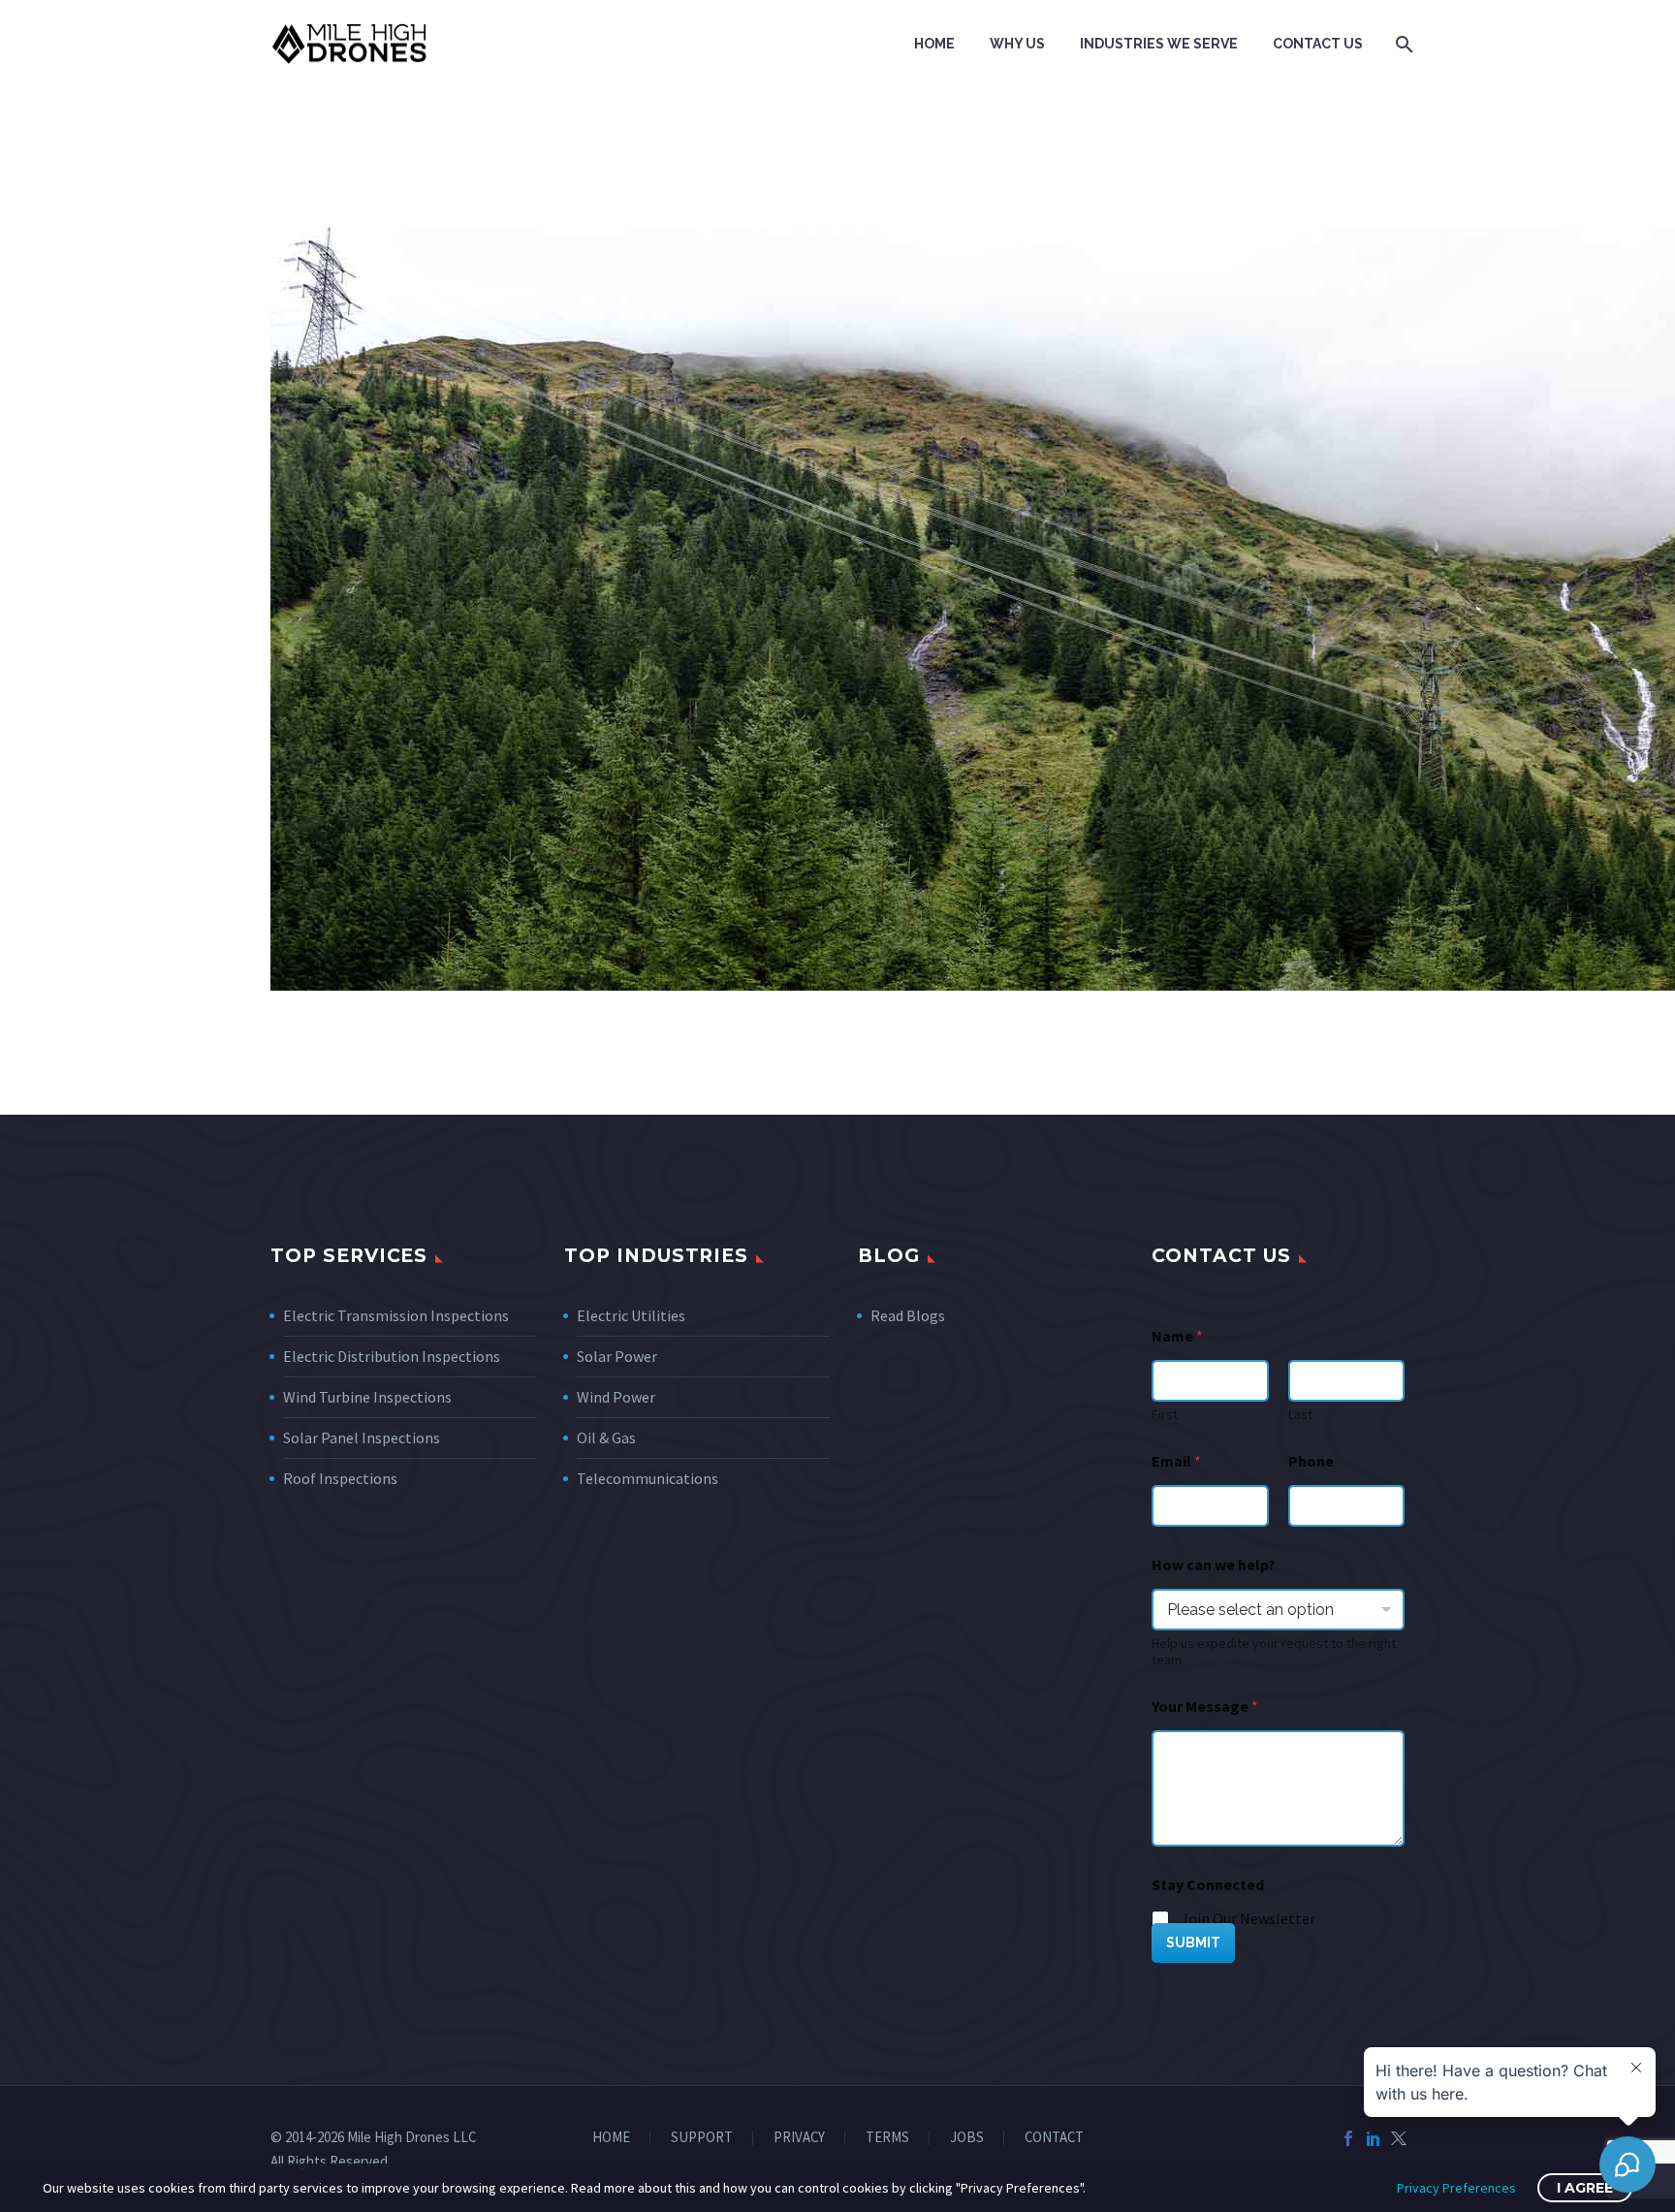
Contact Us (1318, 44)
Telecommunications (648, 1478)
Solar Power (617, 1356)
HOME (611, 2138)
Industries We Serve (1159, 44)
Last (1300, 1415)
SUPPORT (702, 2138)
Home (934, 44)
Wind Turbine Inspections (367, 1397)
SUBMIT (1193, 1943)
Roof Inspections (340, 1478)
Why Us (1017, 44)
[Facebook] (1348, 2138)
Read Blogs (908, 1315)
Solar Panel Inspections (362, 1438)
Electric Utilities (631, 1315)
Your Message (1205, 1706)
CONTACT (1054, 2138)
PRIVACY (799, 2138)
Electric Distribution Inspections (392, 1356)
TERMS (887, 2138)
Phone (1311, 1461)
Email (1176, 1461)
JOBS (967, 2138)
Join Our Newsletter (1248, 1918)
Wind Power (616, 1397)
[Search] (1402, 44)
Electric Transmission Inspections (396, 1315)
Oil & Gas (606, 1438)
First (1165, 1415)
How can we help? (1214, 1565)
